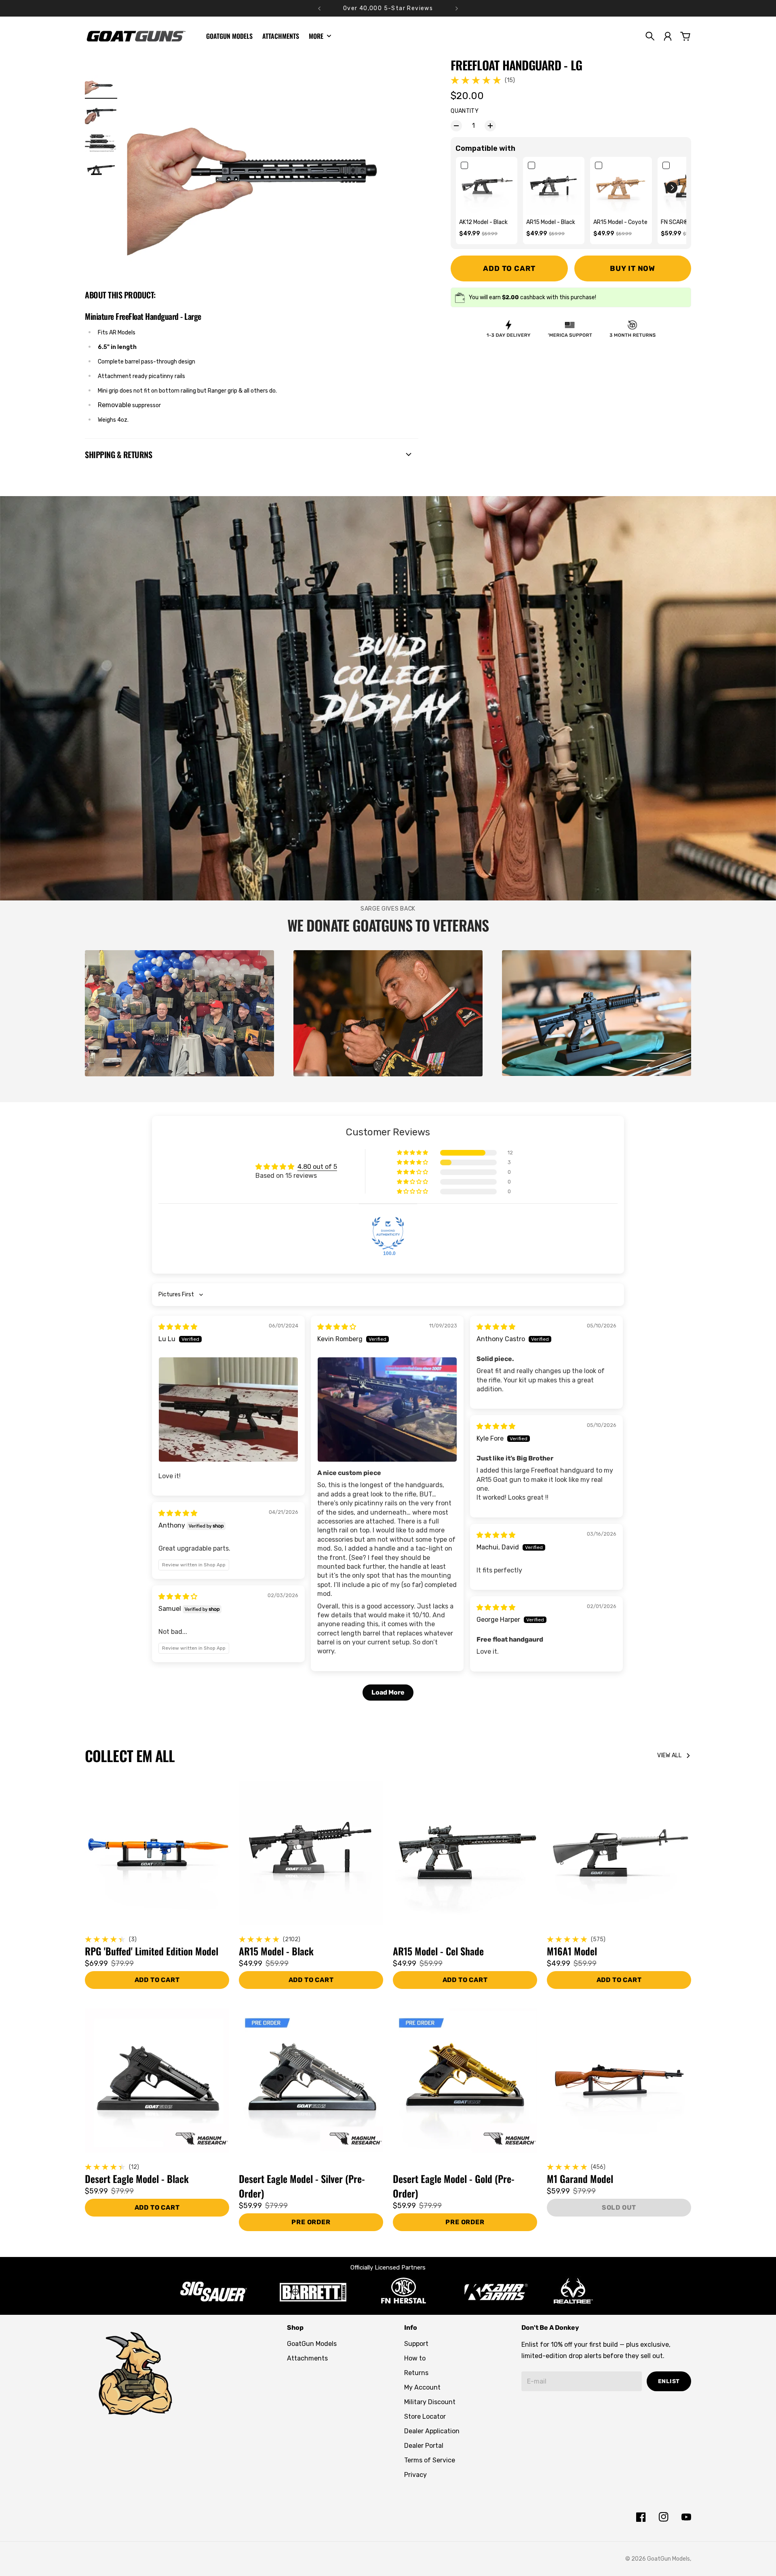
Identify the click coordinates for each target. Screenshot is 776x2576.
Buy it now (633, 268)
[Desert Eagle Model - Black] (157, 2080)
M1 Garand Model (580, 2179)
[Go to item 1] (101, 86)
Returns (416, 2373)
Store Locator (425, 2416)
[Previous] (319, 8)
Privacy (415, 2475)
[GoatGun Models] (136, 36)
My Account (422, 2387)
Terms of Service (430, 2460)
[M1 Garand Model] (619, 2080)
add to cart (157, 1980)
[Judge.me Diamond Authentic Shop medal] (388, 1233)
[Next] (457, 8)
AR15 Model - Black (276, 1951)
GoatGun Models (312, 2344)
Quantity (465, 111)
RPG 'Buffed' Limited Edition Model (152, 1951)
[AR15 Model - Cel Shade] (465, 1853)
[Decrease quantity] (456, 126)
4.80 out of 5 (317, 1167)
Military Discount (430, 2402)
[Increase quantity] (490, 126)
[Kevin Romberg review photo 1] (387, 1410)
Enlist (669, 2381)
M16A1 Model (572, 1951)
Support (416, 2344)
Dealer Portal (424, 2446)
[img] (178, 1327)
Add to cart (311, 1980)
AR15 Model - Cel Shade (438, 1951)
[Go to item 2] (101, 113)
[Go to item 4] (101, 169)
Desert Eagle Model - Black (137, 2179)
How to (415, 2358)
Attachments (307, 2358)
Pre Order (311, 2222)
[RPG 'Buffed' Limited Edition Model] (157, 1853)
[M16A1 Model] (619, 1853)
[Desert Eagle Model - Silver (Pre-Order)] (311, 2080)
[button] (672, 188)
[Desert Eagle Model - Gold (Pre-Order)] (465, 2080)
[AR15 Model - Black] (311, 1853)
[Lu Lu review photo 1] (228, 1410)
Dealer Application (432, 2431)
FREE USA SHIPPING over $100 (388, 8)
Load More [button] (388, 1692)
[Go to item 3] (101, 141)
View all (669, 1755)
